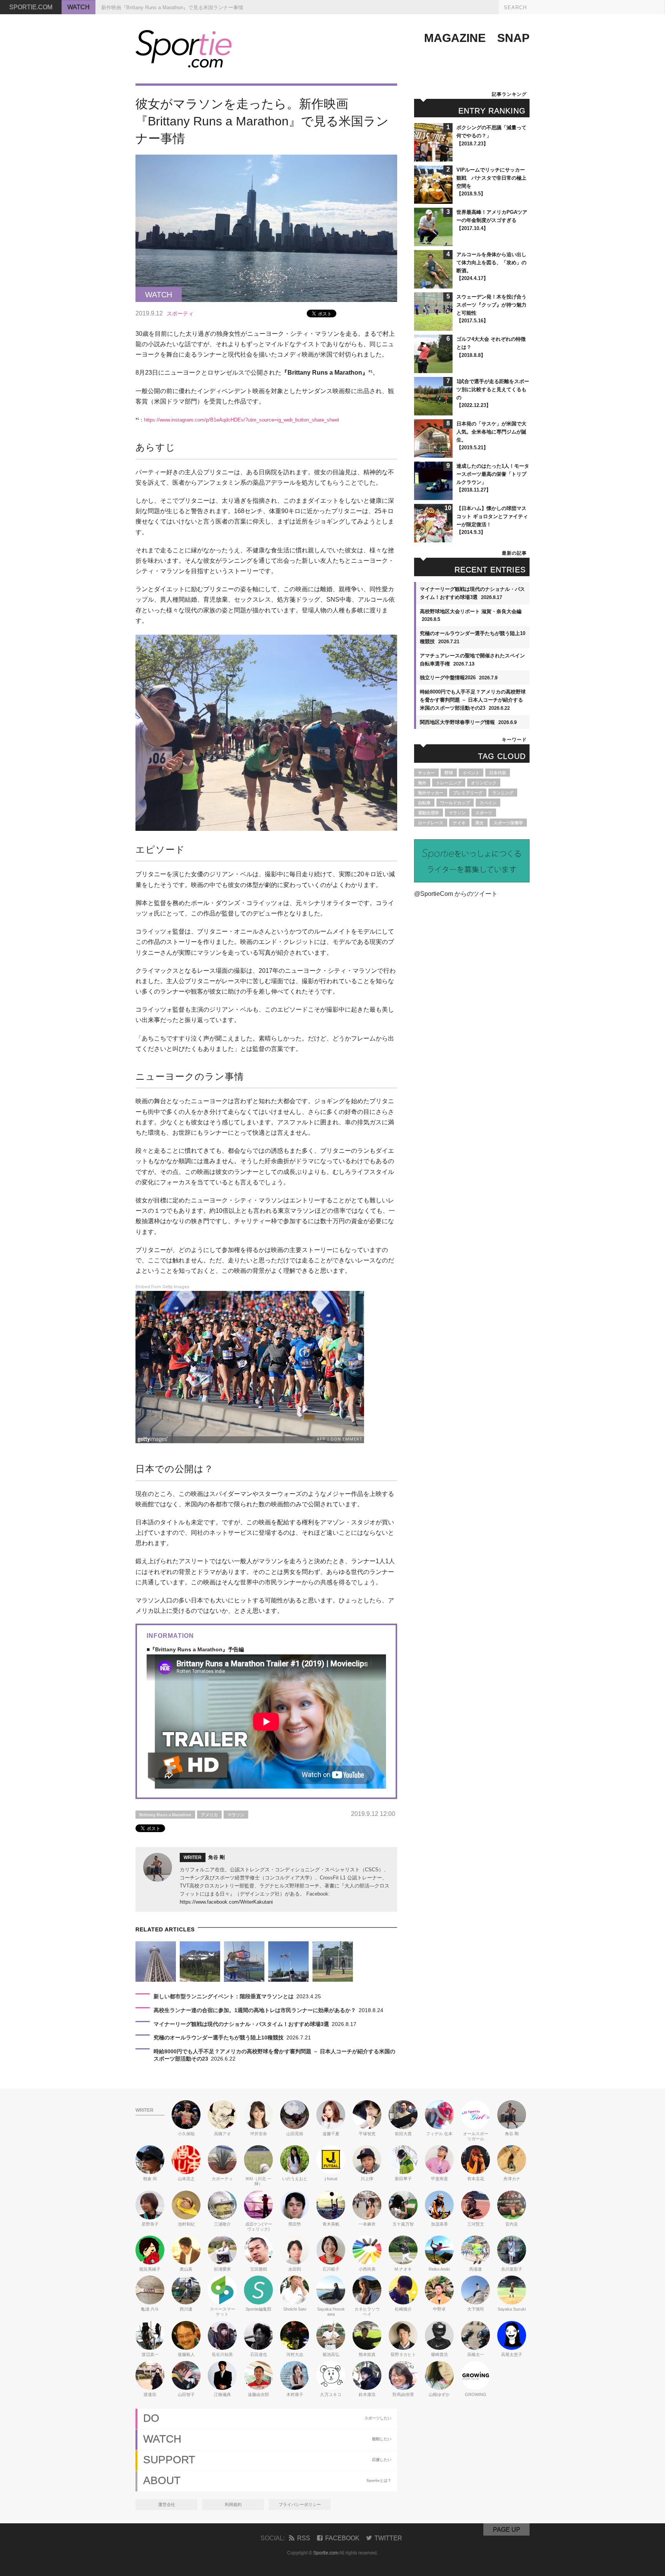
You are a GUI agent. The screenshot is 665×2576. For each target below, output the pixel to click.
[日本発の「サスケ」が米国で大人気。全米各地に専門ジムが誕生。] (433, 454)
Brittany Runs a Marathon (165, 1815)
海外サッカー (431, 793)
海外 (422, 783)
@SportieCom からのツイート (456, 894)
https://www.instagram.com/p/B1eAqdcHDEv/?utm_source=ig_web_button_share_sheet (241, 420)
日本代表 (498, 773)
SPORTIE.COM (31, 7)
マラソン (236, 1815)
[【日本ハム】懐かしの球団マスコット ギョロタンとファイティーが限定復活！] (433, 539)
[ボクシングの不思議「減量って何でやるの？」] (433, 158)
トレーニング (449, 783)
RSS (304, 2538)
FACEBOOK (342, 2538)
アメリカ (209, 1815)
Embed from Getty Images (162, 1287)
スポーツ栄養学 (508, 823)
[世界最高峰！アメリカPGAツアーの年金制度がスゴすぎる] (433, 243)
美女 (480, 823)
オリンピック (484, 783)
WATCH (79, 7)
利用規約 (233, 2504)
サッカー (426, 773)
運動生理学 (429, 813)
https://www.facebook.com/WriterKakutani (226, 1902)
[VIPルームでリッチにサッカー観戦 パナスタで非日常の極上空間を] (433, 200)
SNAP (513, 38)
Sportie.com (326, 2553)
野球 (449, 773)
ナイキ (459, 823)
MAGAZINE (455, 38)
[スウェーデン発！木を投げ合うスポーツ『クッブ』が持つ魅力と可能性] (433, 327)
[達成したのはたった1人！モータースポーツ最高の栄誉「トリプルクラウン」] (433, 496)
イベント (471, 773)
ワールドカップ (455, 803)
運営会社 (167, 2504)
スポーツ (484, 813)
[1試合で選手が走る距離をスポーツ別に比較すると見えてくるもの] (433, 412)
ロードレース (431, 823)
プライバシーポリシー (300, 2504)
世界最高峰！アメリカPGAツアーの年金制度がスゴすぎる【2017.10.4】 (492, 220)
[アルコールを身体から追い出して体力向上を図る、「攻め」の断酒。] (433, 285)
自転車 (424, 803)
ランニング (503, 793)
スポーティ (180, 313)
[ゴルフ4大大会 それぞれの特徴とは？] (433, 369)
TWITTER (388, 2538)
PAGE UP (507, 2530)
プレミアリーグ (468, 793)
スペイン (488, 803)
